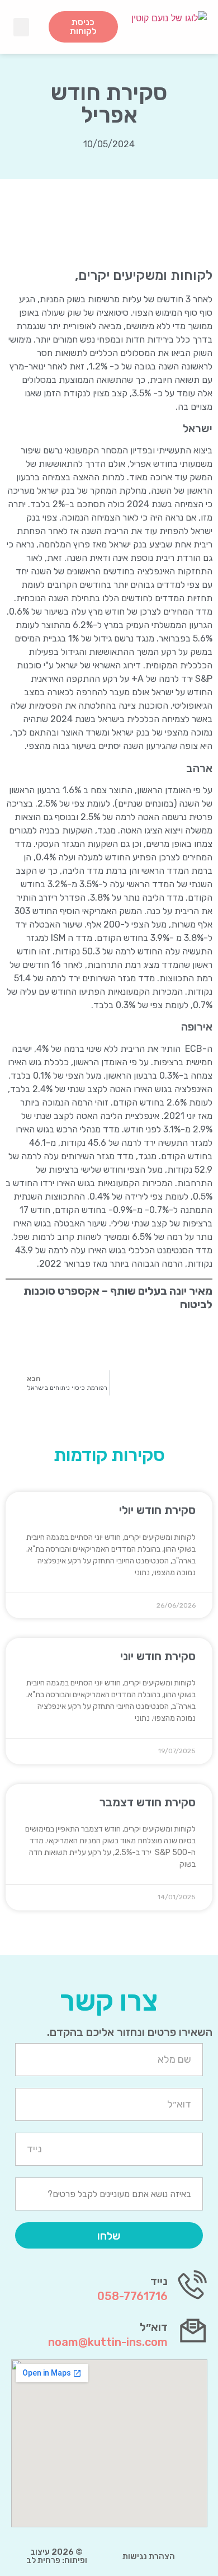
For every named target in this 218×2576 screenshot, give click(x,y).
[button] (21, 27)
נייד (159, 2281)
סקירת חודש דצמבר (148, 1802)
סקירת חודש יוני (158, 1656)
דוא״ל (154, 2327)
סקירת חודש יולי (157, 1510)
